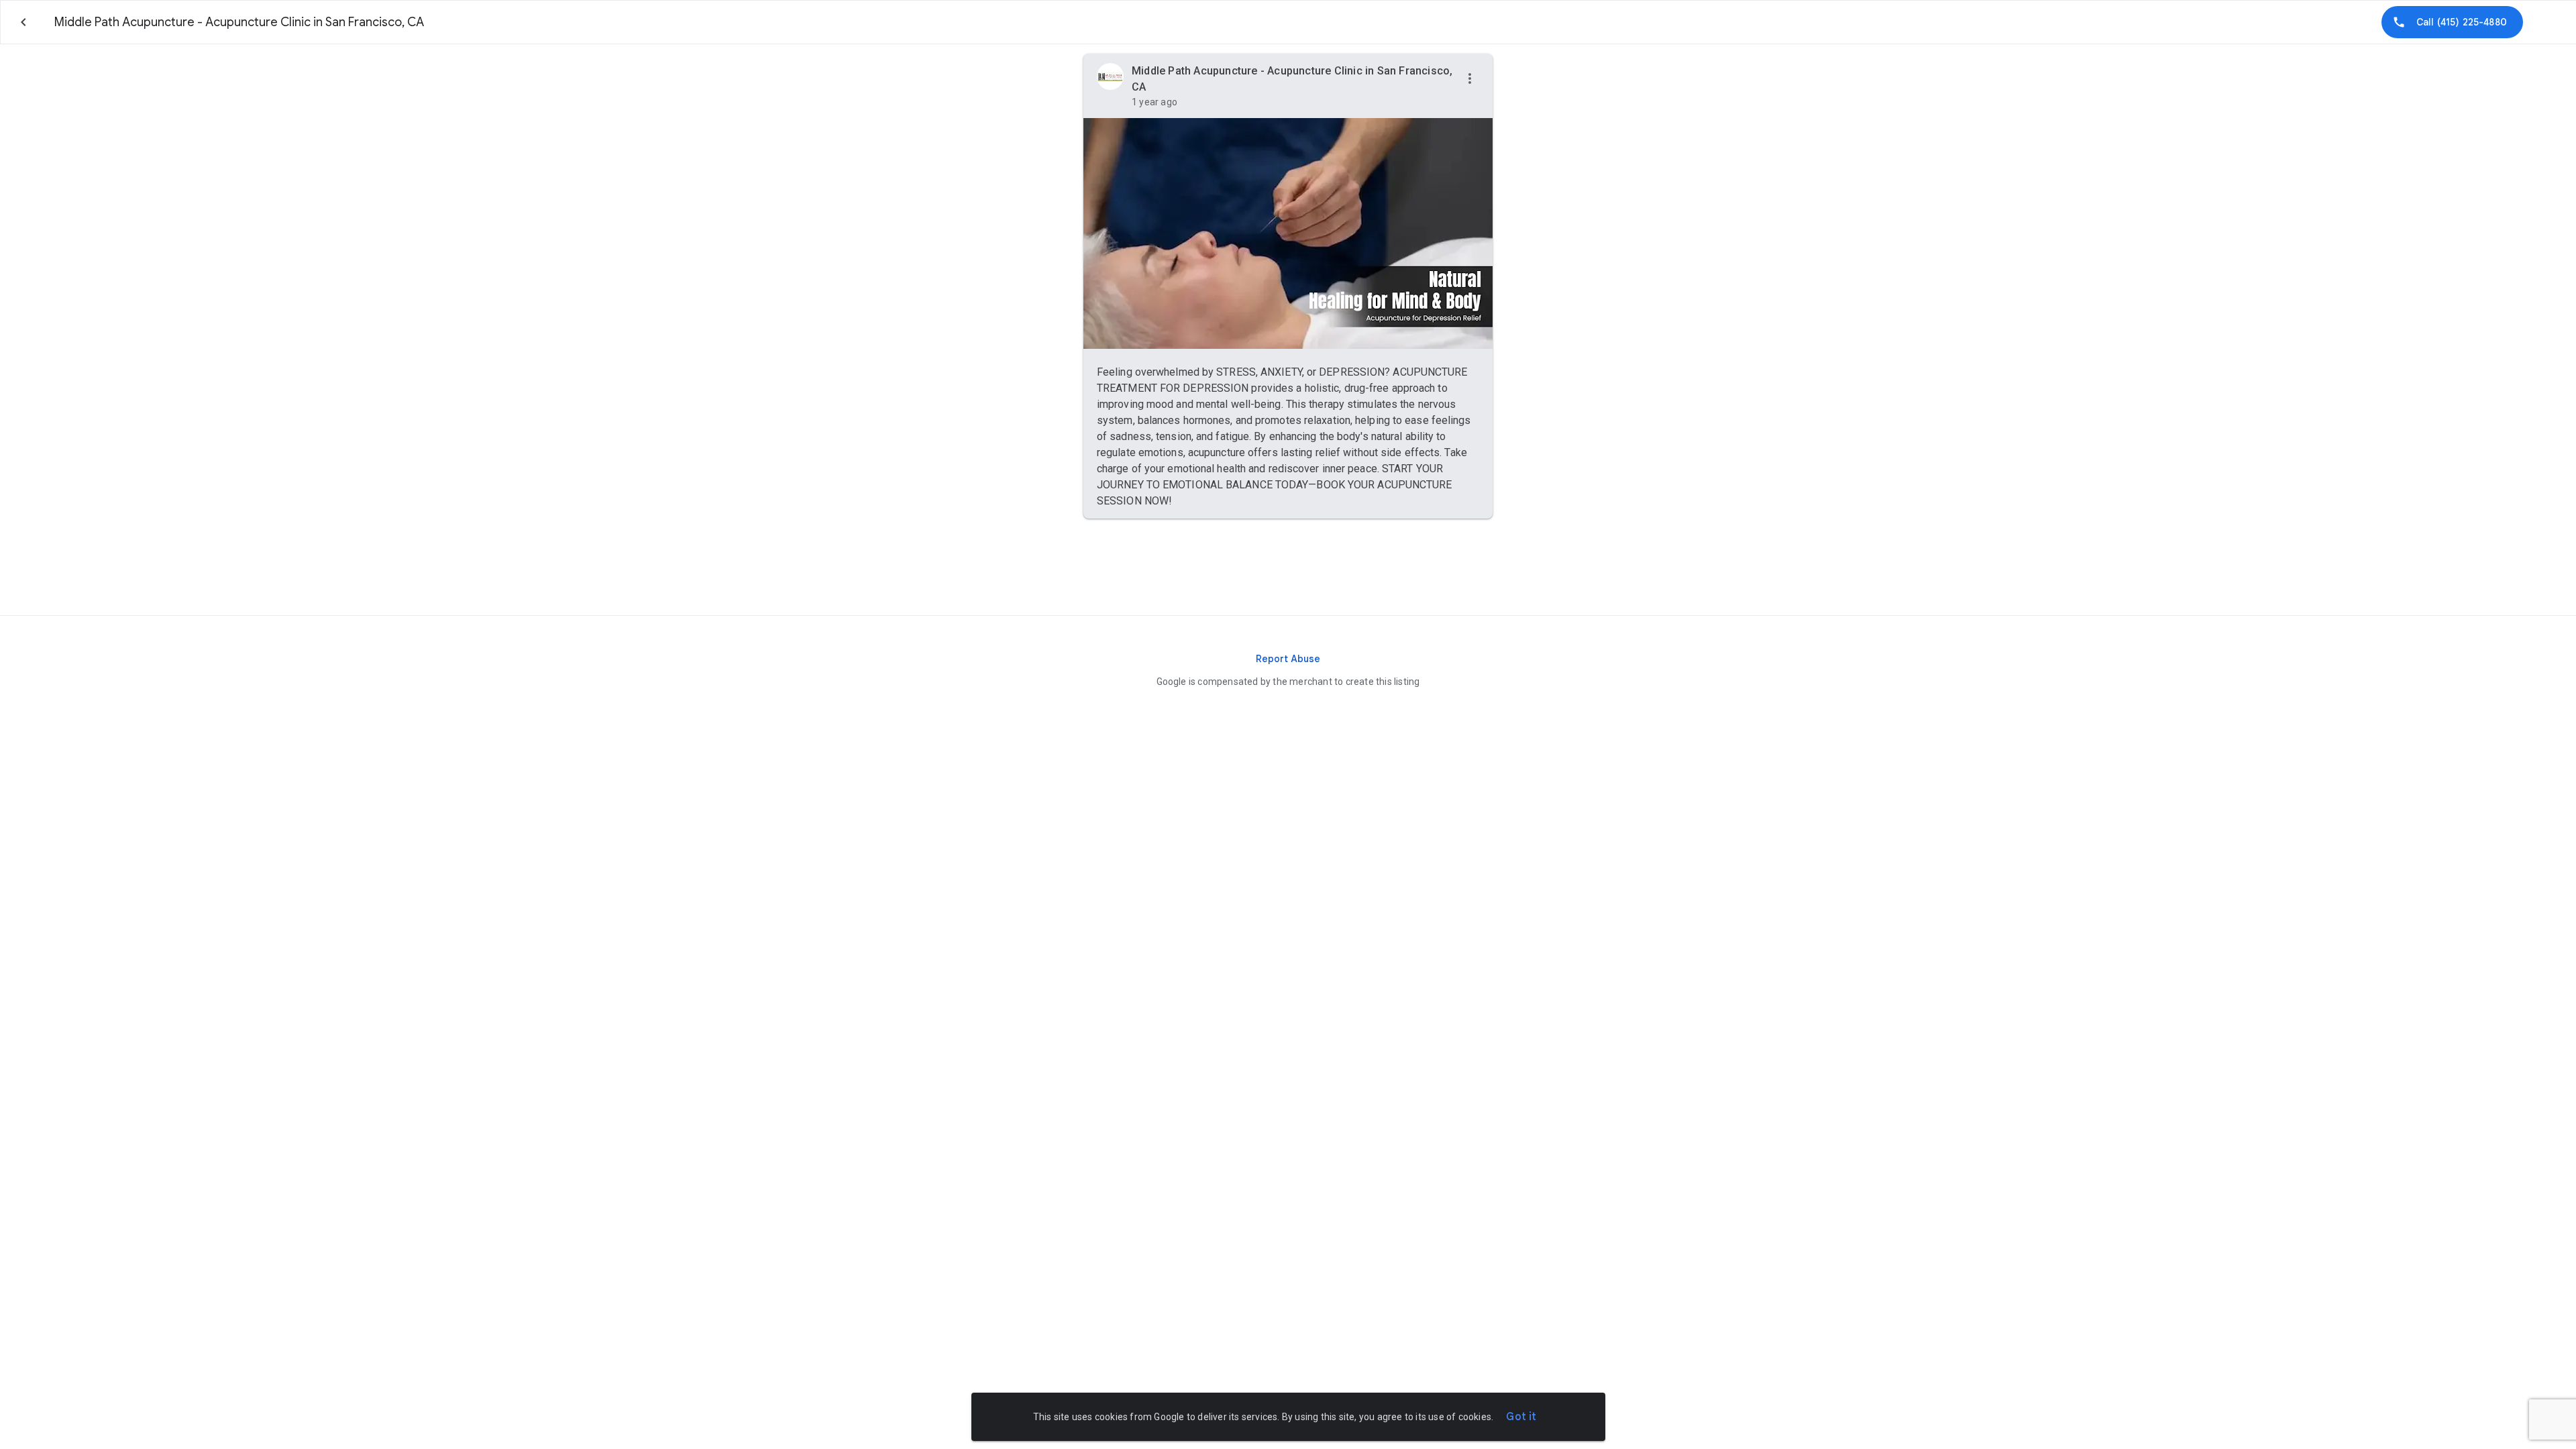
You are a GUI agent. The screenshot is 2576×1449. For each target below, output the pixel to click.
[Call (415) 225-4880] (2452, 22)
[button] (1470, 79)
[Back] (23, 22)
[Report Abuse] (1288, 659)
